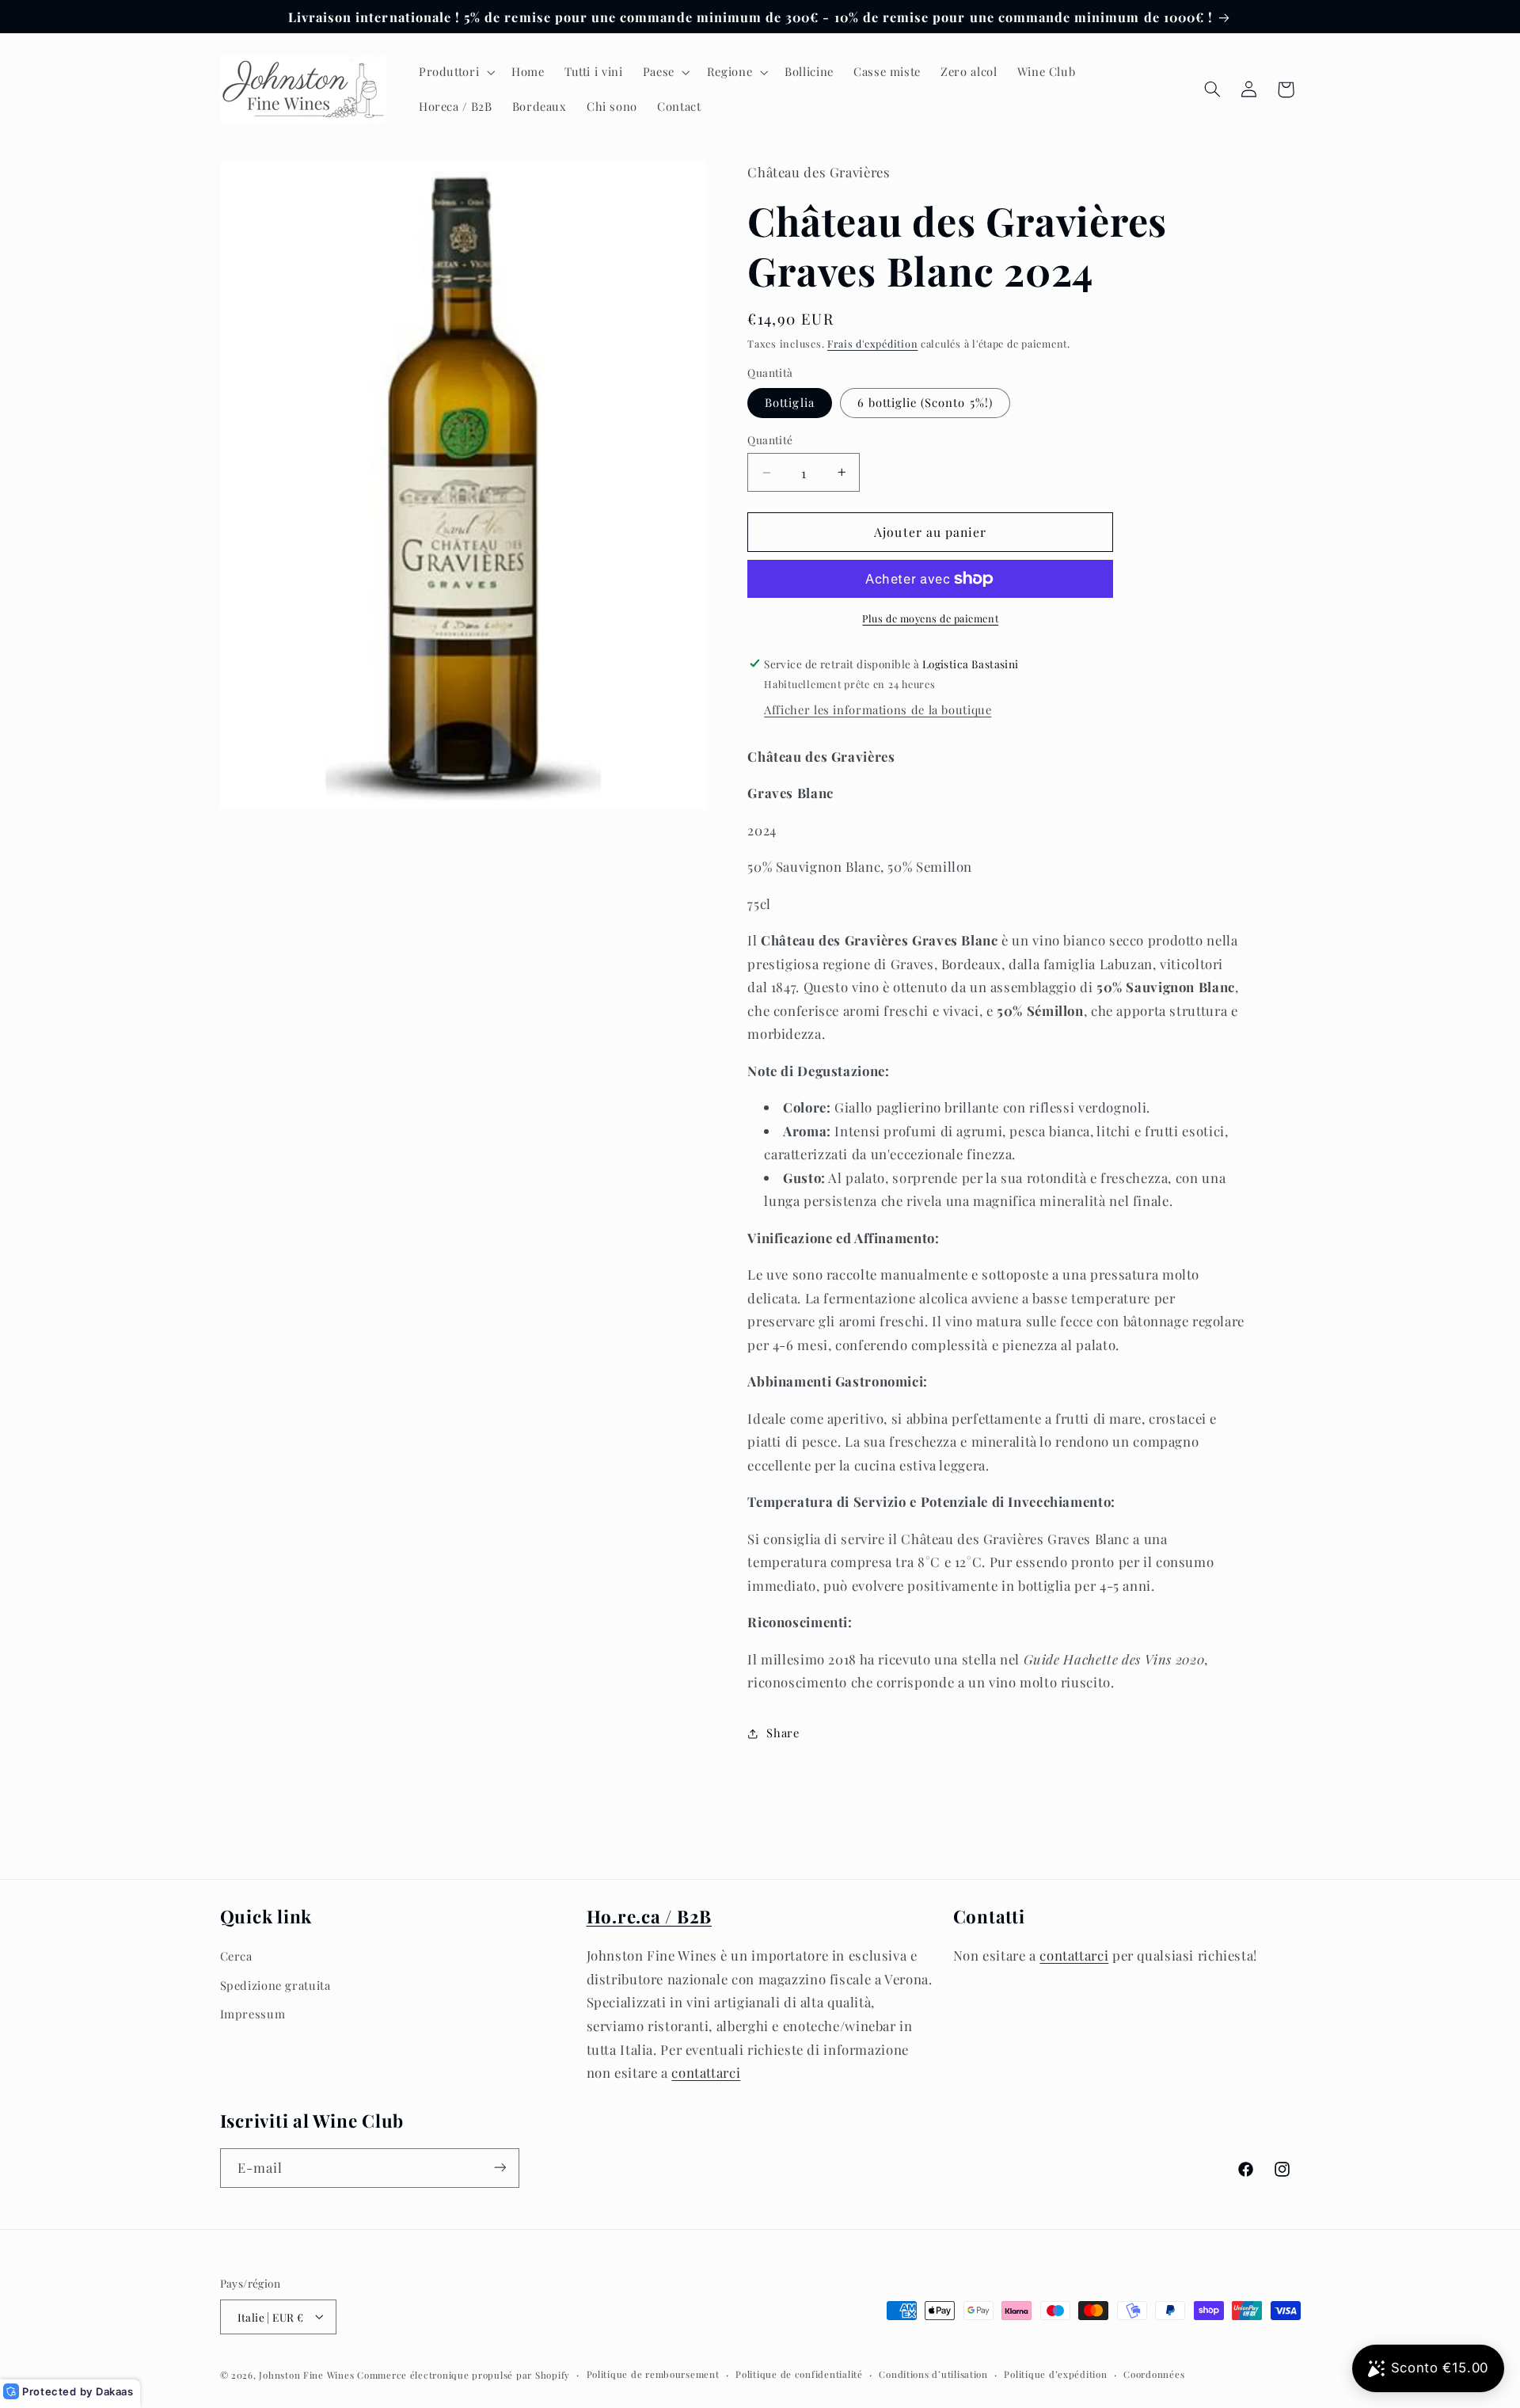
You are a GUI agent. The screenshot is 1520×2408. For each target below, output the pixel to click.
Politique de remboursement (653, 2374)
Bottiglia (789, 402)
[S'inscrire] (500, 2168)
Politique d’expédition (1055, 2374)
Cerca (236, 1956)
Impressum (253, 2014)
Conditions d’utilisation (933, 2374)
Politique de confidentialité (799, 2374)
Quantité (770, 439)
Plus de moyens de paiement (930, 618)
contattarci (706, 2072)
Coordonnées (1154, 2374)
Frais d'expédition (872, 343)
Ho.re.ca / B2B (650, 1916)
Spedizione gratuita (275, 1984)
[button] (455, 72)
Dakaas (115, 2391)
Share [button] (783, 1733)
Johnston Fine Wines (306, 2374)
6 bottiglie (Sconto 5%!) (925, 402)
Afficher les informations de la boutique (878, 709)
